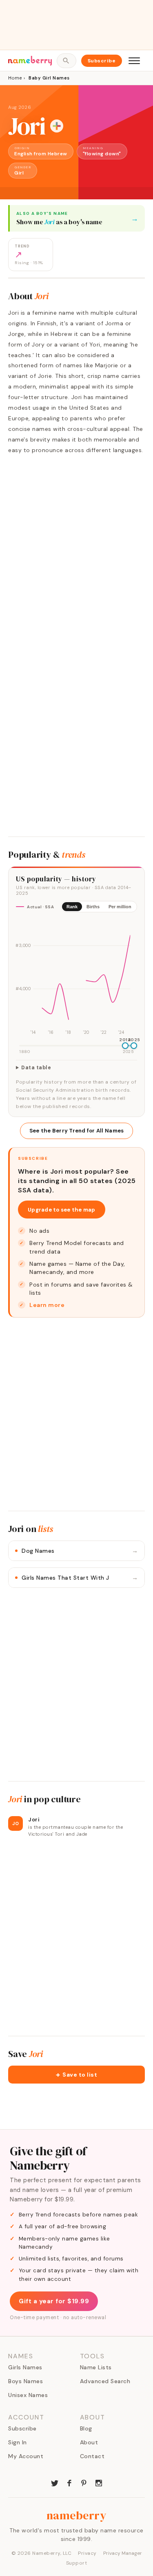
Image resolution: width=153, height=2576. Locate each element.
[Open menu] (134, 61)
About (89, 2442)
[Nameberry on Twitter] (55, 2482)
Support (77, 2563)
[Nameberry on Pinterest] (84, 2482)
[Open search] (66, 61)
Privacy (87, 2553)
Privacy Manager (123, 2553)
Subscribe (102, 61)
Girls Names (25, 2367)
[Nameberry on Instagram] (99, 2482)
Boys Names (25, 2381)
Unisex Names (28, 2395)
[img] (76, 978)
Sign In (18, 2442)
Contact (92, 2456)
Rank (72, 907)
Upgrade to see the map (62, 1210)
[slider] (125, 1046)
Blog (86, 2428)
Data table (36, 1068)
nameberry (77, 2515)
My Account (26, 2456)
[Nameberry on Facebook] (69, 2482)
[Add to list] (57, 126)
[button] (76, 2075)
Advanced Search (105, 2381)
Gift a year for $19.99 (54, 2301)
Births (93, 907)
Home (15, 78)
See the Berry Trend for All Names (77, 1131)
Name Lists (96, 2367)
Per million (120, 907)
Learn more (47, 1305)
